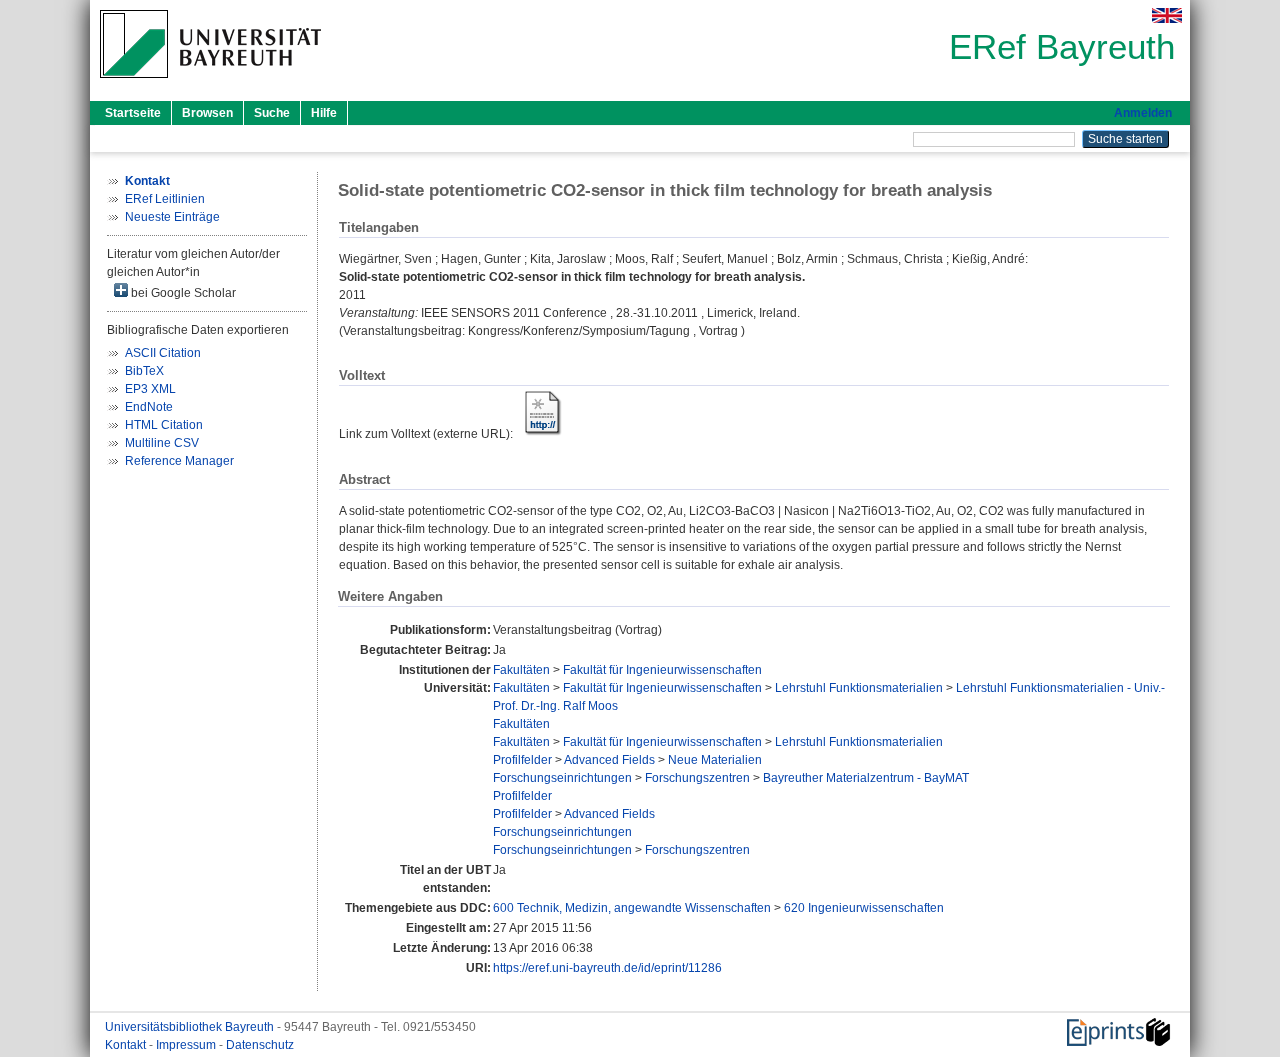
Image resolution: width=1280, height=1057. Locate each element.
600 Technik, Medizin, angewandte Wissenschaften (632, 908)
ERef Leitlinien (165, 199)
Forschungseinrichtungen (562, 778)
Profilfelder (522, 760)
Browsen (207, 113)
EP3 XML (150, 389)
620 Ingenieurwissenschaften (864, 908)
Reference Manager (179, 461)
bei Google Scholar (182, 293)
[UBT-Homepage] (210, 84)
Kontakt (127, 1045)
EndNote (149, 407)
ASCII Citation (163, 353)
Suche (272, 113)
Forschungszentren (697, 778)
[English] (1167, 15)
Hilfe (324, 113)
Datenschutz (260, 1045)
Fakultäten (521, 670)
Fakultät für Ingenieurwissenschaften (662, 670)
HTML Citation (164, 425)
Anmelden (1143, 113)
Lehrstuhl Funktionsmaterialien (859, 688)
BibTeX (144, 371)
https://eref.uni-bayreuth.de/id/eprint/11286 (607, 968)
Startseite (133, 113)
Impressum (187, 1045)
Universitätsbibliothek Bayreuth (191, 1027)
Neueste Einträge (172, 217)
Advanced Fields (609, 760)
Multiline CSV (162, 443)
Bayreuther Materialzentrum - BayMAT (866, 778)
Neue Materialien (715, 760)
